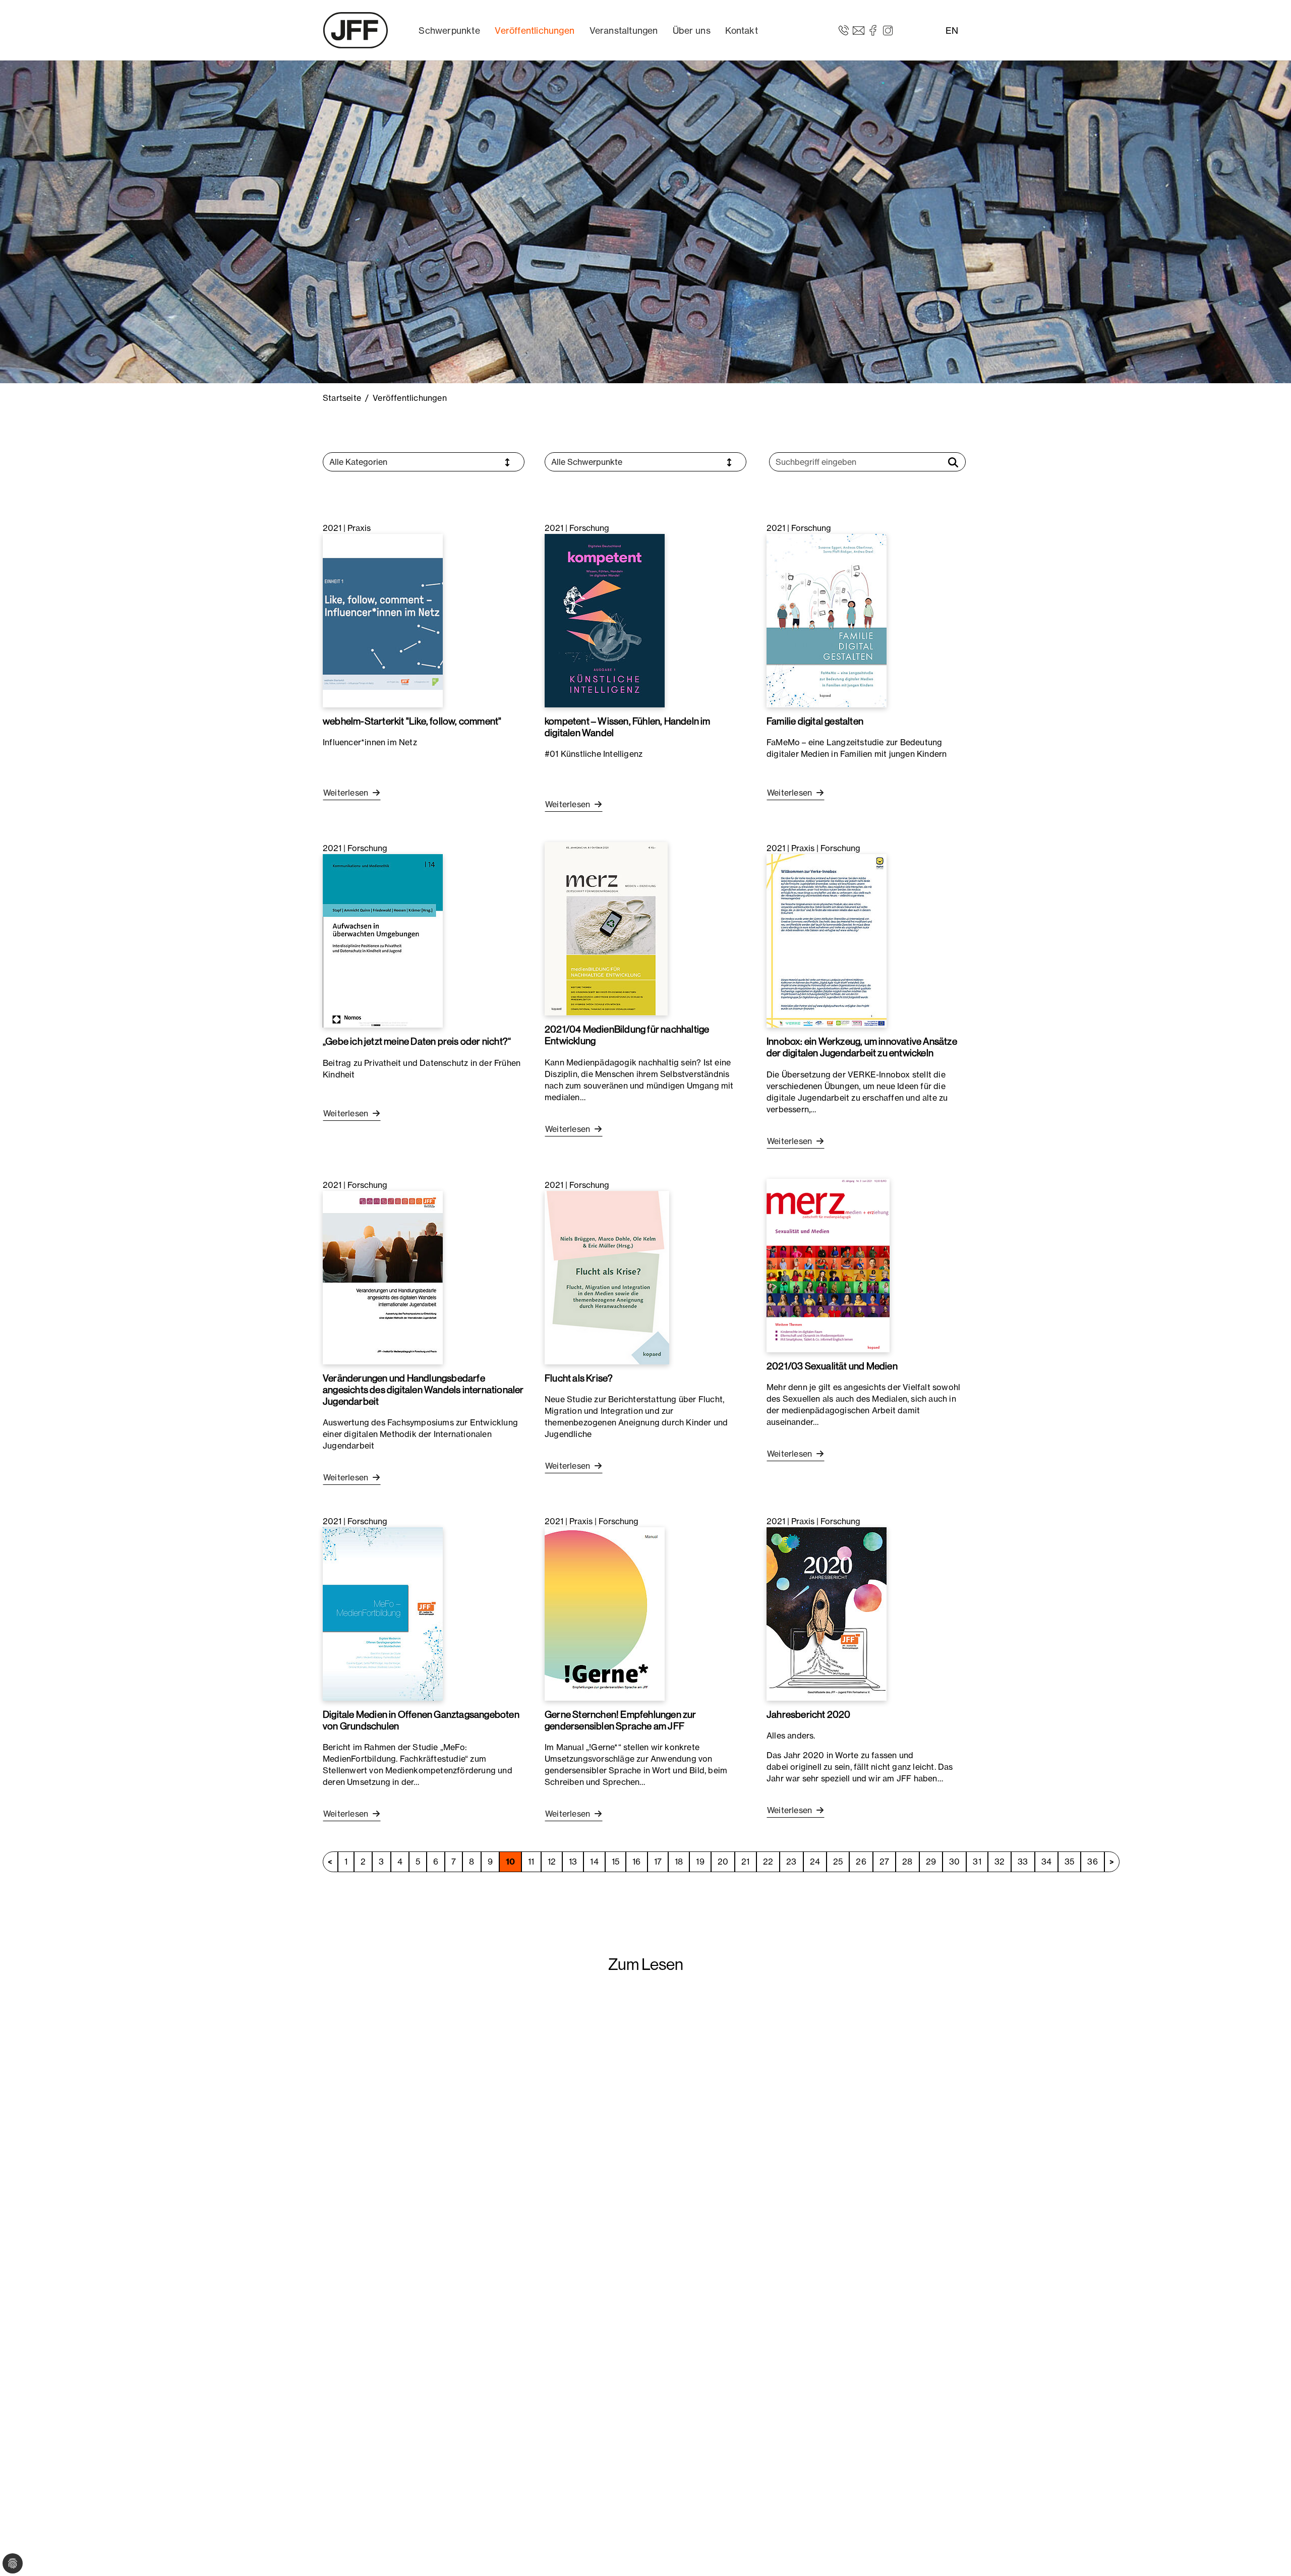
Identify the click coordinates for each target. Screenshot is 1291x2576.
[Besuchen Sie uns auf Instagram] (888, 30)
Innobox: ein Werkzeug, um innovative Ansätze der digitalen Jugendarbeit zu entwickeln (862, 1047)
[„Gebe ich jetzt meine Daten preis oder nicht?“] (383, 940)
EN (952, 31)
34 (1046, 1862)
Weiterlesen (347, 793)
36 (1092, 1862)
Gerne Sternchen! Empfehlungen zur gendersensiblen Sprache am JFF (621, 1720)
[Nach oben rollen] (1269, 2554)
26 (861, 1862)
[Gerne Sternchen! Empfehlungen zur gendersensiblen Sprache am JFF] (605, 1613)
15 (615, 1862)
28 (907, 1862)
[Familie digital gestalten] (827, 620)
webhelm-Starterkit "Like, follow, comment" (412, 721)
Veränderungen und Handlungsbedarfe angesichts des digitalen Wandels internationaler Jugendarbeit (423, 1390)
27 (884, 1862)
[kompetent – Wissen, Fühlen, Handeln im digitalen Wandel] (605, 620)
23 (791, 1862)
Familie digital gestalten (815, 721)
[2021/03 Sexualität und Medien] (828, 1265)
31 (977, 1862)
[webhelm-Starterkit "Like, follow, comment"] (383, 620)
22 (768, 1862)
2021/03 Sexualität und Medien (832, 1366)
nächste (1112, 1862)
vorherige (330, 1862)
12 (552, 1862)
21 (745, 1862)
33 (1023, 1862)
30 (954, 1862)
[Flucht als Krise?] (607, 1277)
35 (1069, 1862)
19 (700, 1862)
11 (531, 1862)
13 (573, 1862)
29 (931, 1862)
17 (658, 1862)
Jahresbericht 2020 (809, 1714)
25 (838, 1862)
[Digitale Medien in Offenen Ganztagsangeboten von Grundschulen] (383, 1613)
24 (815, 1862)
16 (636, 1862)
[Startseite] (356, 30)
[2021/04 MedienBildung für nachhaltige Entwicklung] (606, 928)
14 (594, 1862)
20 (723, 1862)
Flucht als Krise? (579, 1378)
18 (679, 1862)
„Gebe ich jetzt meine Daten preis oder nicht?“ (417, 1041)
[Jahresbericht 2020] (827, 1613)
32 (1000, 1862)
